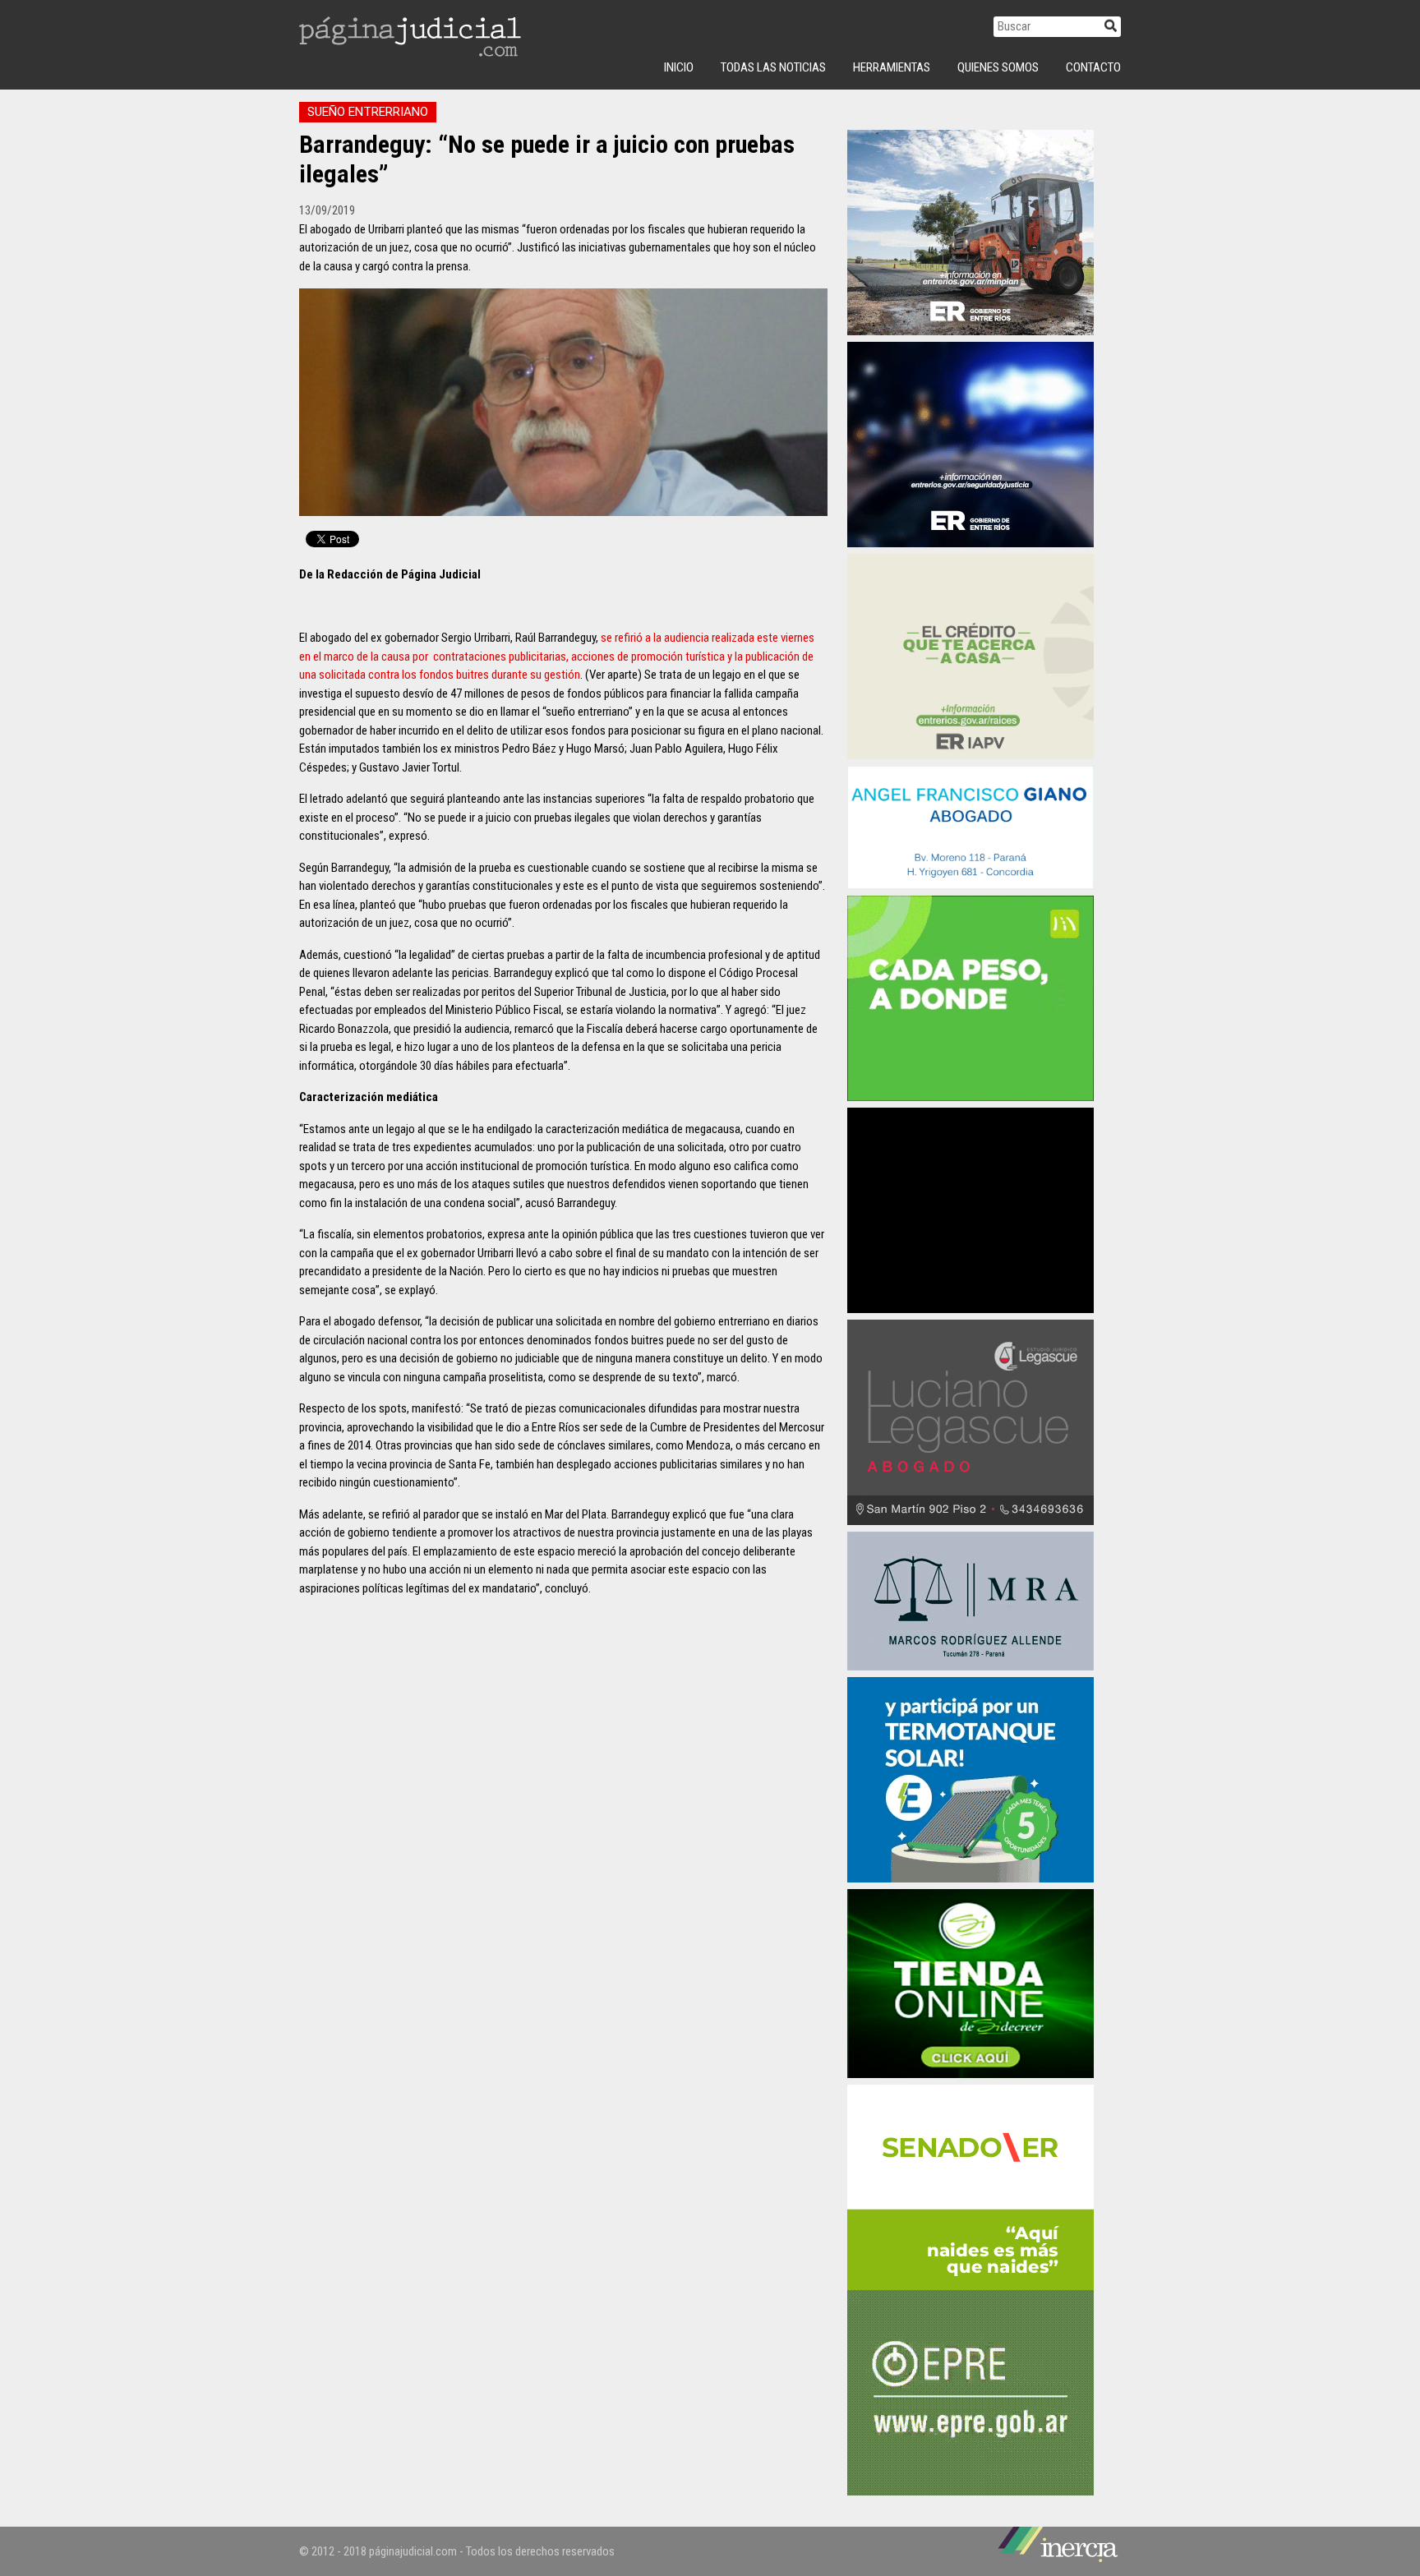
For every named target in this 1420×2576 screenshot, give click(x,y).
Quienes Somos (998, 67)
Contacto (1093, 67)
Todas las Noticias (773, 67)
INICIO (679, 67)
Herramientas (892, 67)
